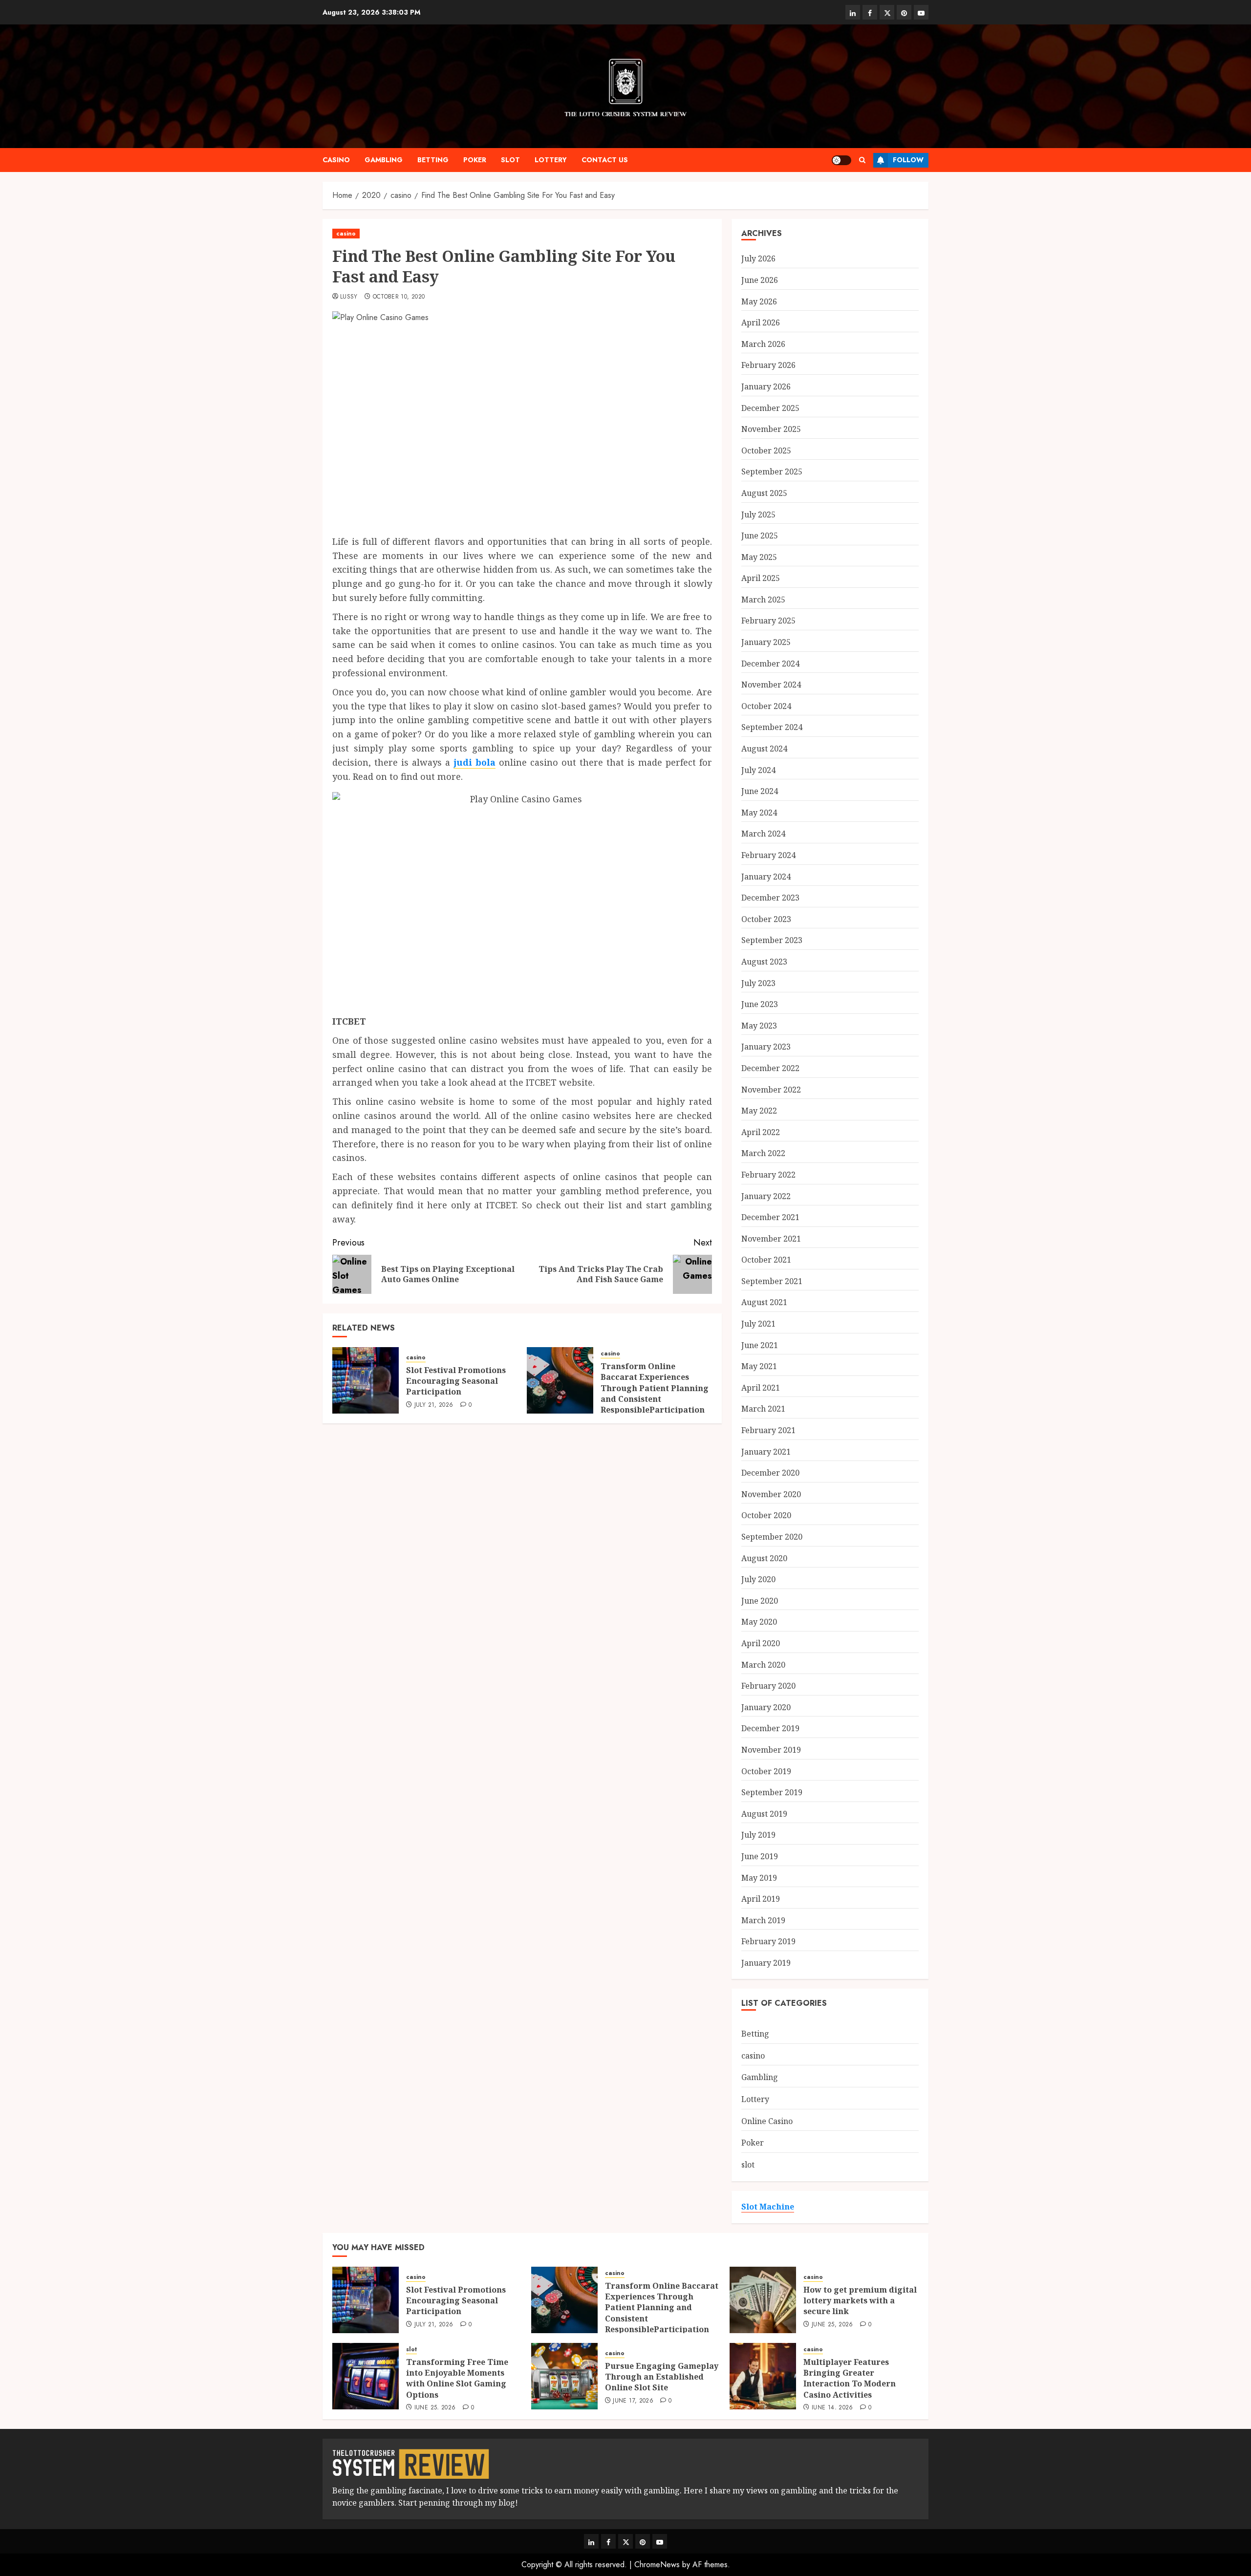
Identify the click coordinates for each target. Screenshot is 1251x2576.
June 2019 (760, 1856)
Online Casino (767, 2121)
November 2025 (771, 429)
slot (510, 160)
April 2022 (761, 1132)
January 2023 (766, 1047)
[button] (862, 160)
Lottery (551, 160)
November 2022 (771, 1090)
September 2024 (772, 727)
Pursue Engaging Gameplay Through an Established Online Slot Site (662, 2377)
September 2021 (772, 1281)
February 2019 (768, 1941)
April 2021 (761, 1388)
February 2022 (768, 1175)
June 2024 (760, 791)
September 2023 (772, 940)
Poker (475, 160)
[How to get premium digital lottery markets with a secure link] (763, 2300)
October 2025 (766, 451)
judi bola (475, 762)
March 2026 (763, 344)
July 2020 (758, 1579)
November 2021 (771, 1239)
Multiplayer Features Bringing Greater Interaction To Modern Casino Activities (850, 2378)
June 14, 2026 (832, 2408)
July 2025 (758, 515)
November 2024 (771, 685)
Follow (908, 160)
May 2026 (759, 301)
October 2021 (766, 1260)
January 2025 (766, 642)
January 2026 (766, 386)
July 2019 (758, 1835)
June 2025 (760, 536)
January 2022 (766, 1196)
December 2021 (770, 1217)
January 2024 (766, 877)
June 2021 (760, 1345)
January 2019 (766, 1963)
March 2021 (763, 1409)
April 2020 (761, 1643)
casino (336, 160)
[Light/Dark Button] (841, 160)
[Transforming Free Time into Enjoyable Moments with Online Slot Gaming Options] (366, 2376)
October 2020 (766, 1515)
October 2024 (766, 706)
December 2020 (770, 1473)
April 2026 (761, 322)
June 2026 (760, 280)
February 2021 (768, 1430)
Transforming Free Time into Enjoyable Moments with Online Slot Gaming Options (457, 2378)
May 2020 (759, 1622)
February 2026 (768, 365)
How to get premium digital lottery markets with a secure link (860, 2301)
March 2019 (763, 1920)
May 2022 (759, 1111)
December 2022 (770, 1068)
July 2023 (758, 983)
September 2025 (772, 472)
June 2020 (760, 1601)
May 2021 (759, 1366)
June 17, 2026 (633, 2401)
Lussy (349, 297)
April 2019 (761, 1899)
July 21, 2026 (434, 1405)
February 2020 (768, 1686)
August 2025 (764, 493)
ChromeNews (657, 2565)
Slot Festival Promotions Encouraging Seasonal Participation (456, 1381)
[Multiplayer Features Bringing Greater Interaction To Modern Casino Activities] (763, 2376)
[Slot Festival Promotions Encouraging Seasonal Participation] (366, 1380)
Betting (433, 160)
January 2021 (766, 1452)
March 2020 (763, 1665)
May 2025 (759, 557)
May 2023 (759, 1026)
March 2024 (763, 834)
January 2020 (766, 1707)
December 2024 (770, 664)
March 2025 (763, 600)
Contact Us (605, 160)
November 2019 (771, 1750)
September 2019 (772, 1792)
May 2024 (759, 813)
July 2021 (758, 1324)
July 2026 (758, 258)
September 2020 (772, 1537)
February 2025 (768, 621)
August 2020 (764, 1558)
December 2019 (770, 1728)
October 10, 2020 (399, 297)
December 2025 (770, 408)
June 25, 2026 (832, 2325)
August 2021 (764, 1302)
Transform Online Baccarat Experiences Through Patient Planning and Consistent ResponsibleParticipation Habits (655, 1394)
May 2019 (759, 1878)
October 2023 (766, 919)
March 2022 (763, 1153)
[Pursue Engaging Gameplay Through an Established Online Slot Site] (564, 2376)
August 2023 (764, 962)
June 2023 (760, 1004)
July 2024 (758, 770)
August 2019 (764, 1814)
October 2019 (766, 1771)
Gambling (384, 160)
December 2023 (770, 898)
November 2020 (771, 1494)
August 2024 (764, 749)
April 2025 (761, 578)
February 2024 (768, 855)
